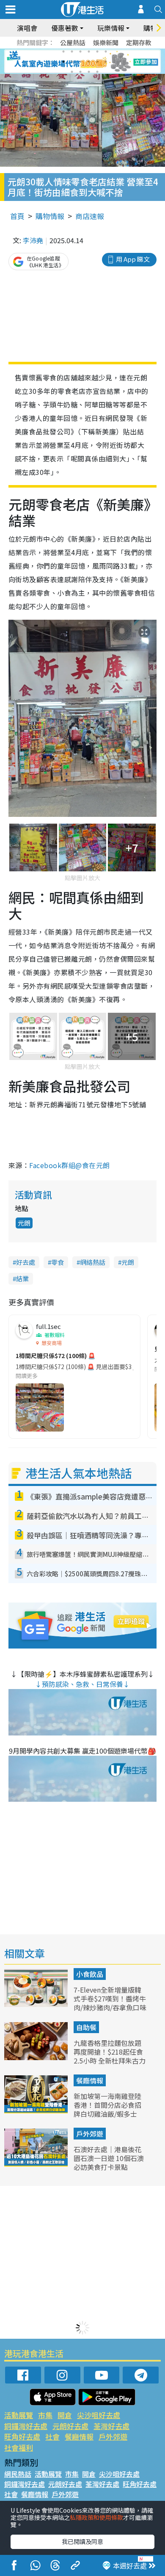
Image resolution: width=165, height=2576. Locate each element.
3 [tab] (80, 52)
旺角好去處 (22, 2436)
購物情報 (50, 216)
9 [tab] (80, 62)
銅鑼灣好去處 (26, 2426)
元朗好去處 (70, 2426)
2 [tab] (72, 52)
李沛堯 (33, 240)
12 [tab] (106, 62)
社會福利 (19, 2447)
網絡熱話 (93, 1262)
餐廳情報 (90, 2080)
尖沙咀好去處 (99, 2415)
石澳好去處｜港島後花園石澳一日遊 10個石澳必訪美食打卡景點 (109, 2158)
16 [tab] (97, 72)
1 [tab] (63, 52)
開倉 (65, 2415)
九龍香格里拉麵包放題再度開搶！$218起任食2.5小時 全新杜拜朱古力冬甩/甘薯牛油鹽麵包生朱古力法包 (110, 2060)
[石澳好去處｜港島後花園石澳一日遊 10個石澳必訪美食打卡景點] (37, 2164)
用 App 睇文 (133, 259)
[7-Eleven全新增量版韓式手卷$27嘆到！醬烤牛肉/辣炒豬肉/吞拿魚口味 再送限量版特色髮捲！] (37, 2004)
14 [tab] (80, 72)
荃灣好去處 (111, 2426)
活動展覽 (19, 2415)
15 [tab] (89, 72)
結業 (22, 1279)
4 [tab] (89, 52)
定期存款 (139, 42)
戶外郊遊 (90, 2134)
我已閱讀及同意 (82, 2541)
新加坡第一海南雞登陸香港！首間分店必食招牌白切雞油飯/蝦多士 (107, 2105)
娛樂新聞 (106, 42)
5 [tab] (97, 52)
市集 (45, 2415)
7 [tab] (63, 62)
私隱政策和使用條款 (96, 2517)
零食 (58, 1262)
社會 (52, 2436)
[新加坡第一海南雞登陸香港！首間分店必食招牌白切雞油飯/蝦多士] (37, 2110)
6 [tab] (106, 52)
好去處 (26, 1262)
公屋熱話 (73, 42)
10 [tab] (89, 62)
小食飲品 (90, 1974)
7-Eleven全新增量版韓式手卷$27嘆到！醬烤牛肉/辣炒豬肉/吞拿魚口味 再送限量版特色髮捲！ (110, 2003)
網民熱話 (18, 2474)
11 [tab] (97, 62)
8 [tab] (72, 62)
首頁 (17, 216)
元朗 (24, 1223)
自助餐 (86, 2027)
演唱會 (27, 28)
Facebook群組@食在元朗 (69, 1165)
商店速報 (90, 216)
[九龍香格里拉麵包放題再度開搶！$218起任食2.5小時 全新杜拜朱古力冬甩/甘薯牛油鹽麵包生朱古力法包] (37, 2057)
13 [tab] (72, 72)
